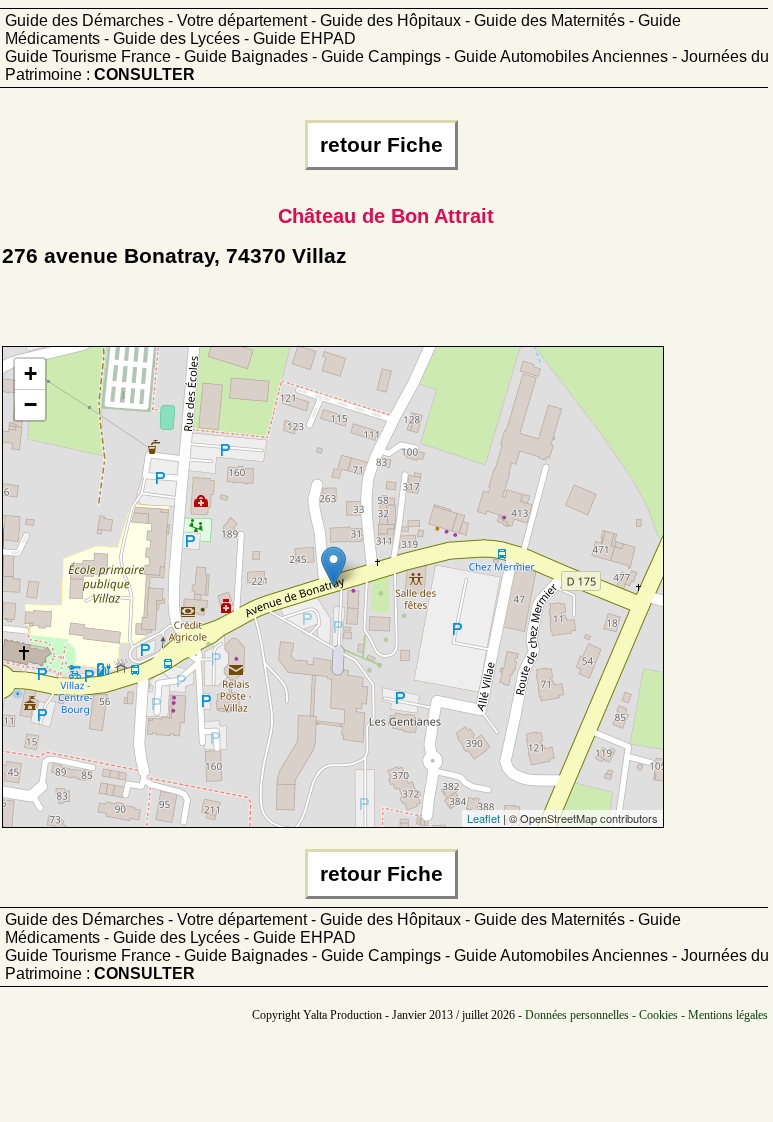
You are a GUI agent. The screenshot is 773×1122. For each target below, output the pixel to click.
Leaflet (483, 818)
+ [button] (30, 373)
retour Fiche (381, 145)
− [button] (30, 404)
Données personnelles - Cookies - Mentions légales (646, 1015)
